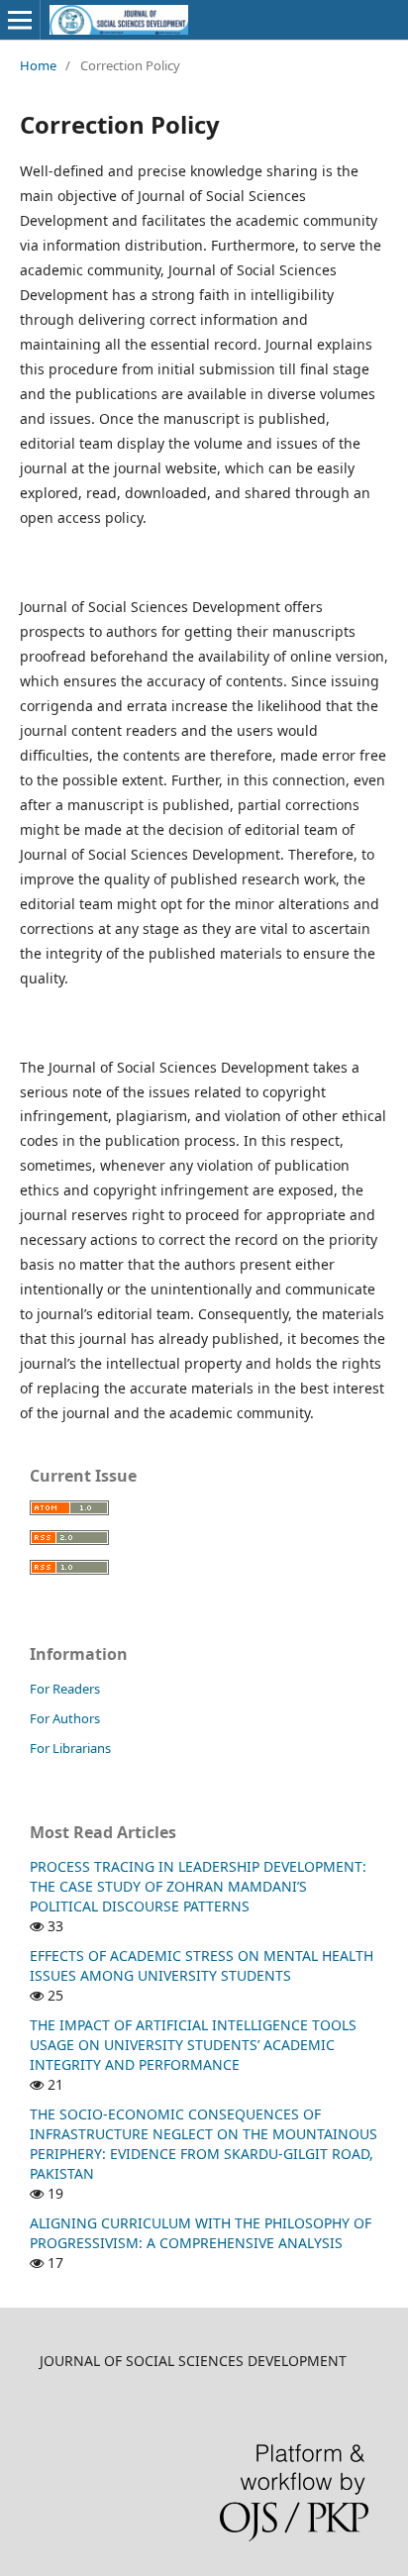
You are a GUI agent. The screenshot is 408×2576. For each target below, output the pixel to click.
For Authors (65, 1718)
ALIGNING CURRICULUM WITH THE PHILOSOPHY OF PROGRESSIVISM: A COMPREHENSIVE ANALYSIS (201, 2233)
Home (38, 65)
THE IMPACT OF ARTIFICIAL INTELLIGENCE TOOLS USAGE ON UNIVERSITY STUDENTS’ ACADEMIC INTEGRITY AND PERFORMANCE (193, 2045)
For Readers (65, 1689)
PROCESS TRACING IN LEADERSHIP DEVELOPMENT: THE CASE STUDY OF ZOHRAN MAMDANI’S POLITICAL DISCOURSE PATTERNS (198, 1886)
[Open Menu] (20, 20)
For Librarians (70, 1748)
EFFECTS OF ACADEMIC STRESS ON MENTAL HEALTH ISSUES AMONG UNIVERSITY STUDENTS (202, 1965)
